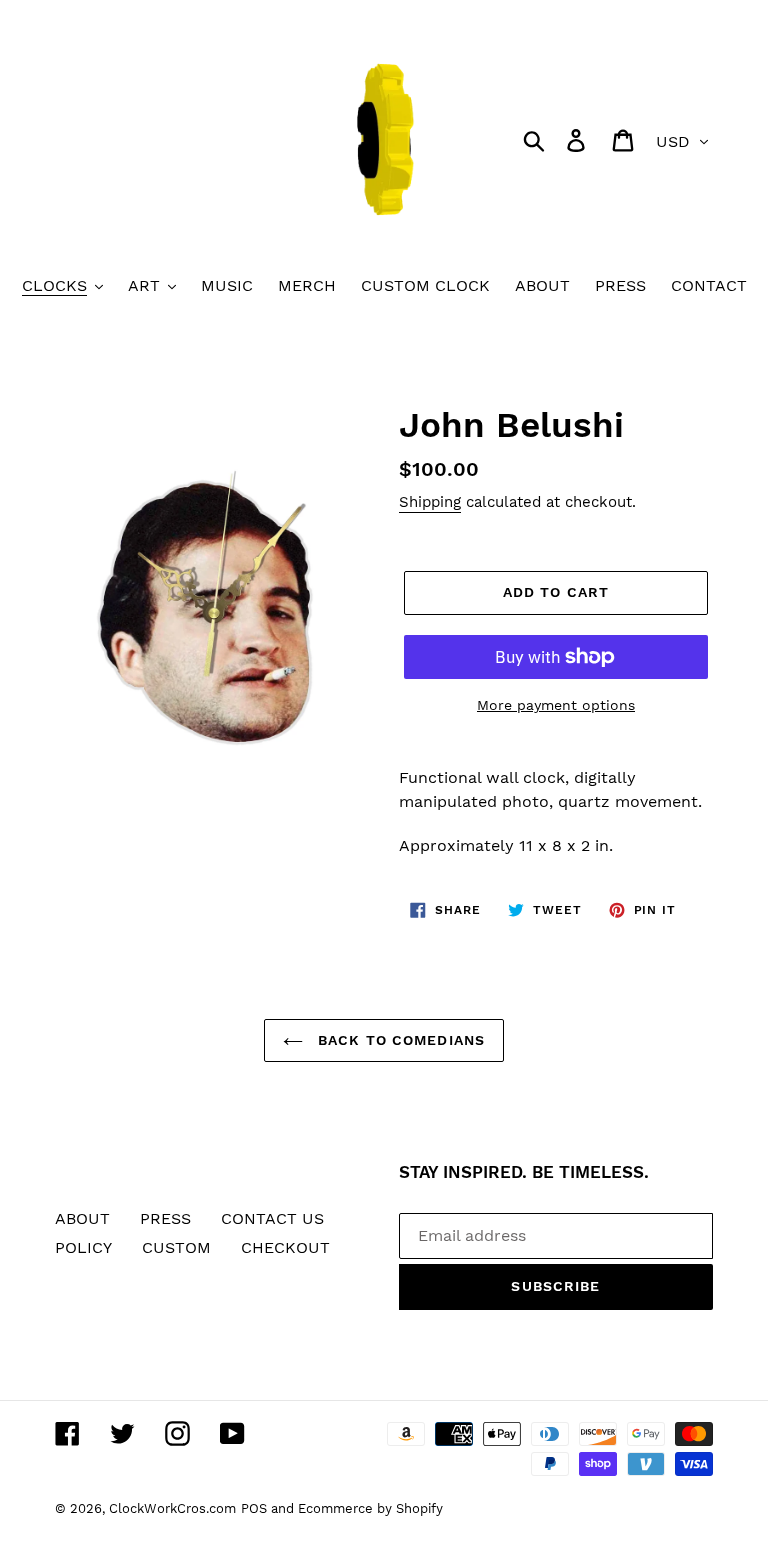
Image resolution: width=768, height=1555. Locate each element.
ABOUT (82, 1218)
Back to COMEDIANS (399, 1040)
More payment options (556, 705)
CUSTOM (176, 1247)
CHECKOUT (285, 1247)
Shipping (430, 502)
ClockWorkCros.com (172, 1508)
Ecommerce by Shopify (370, 1508)
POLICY (83, 1247)
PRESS (165, 1218)
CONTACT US (272, 1218)
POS (254, 1508)
